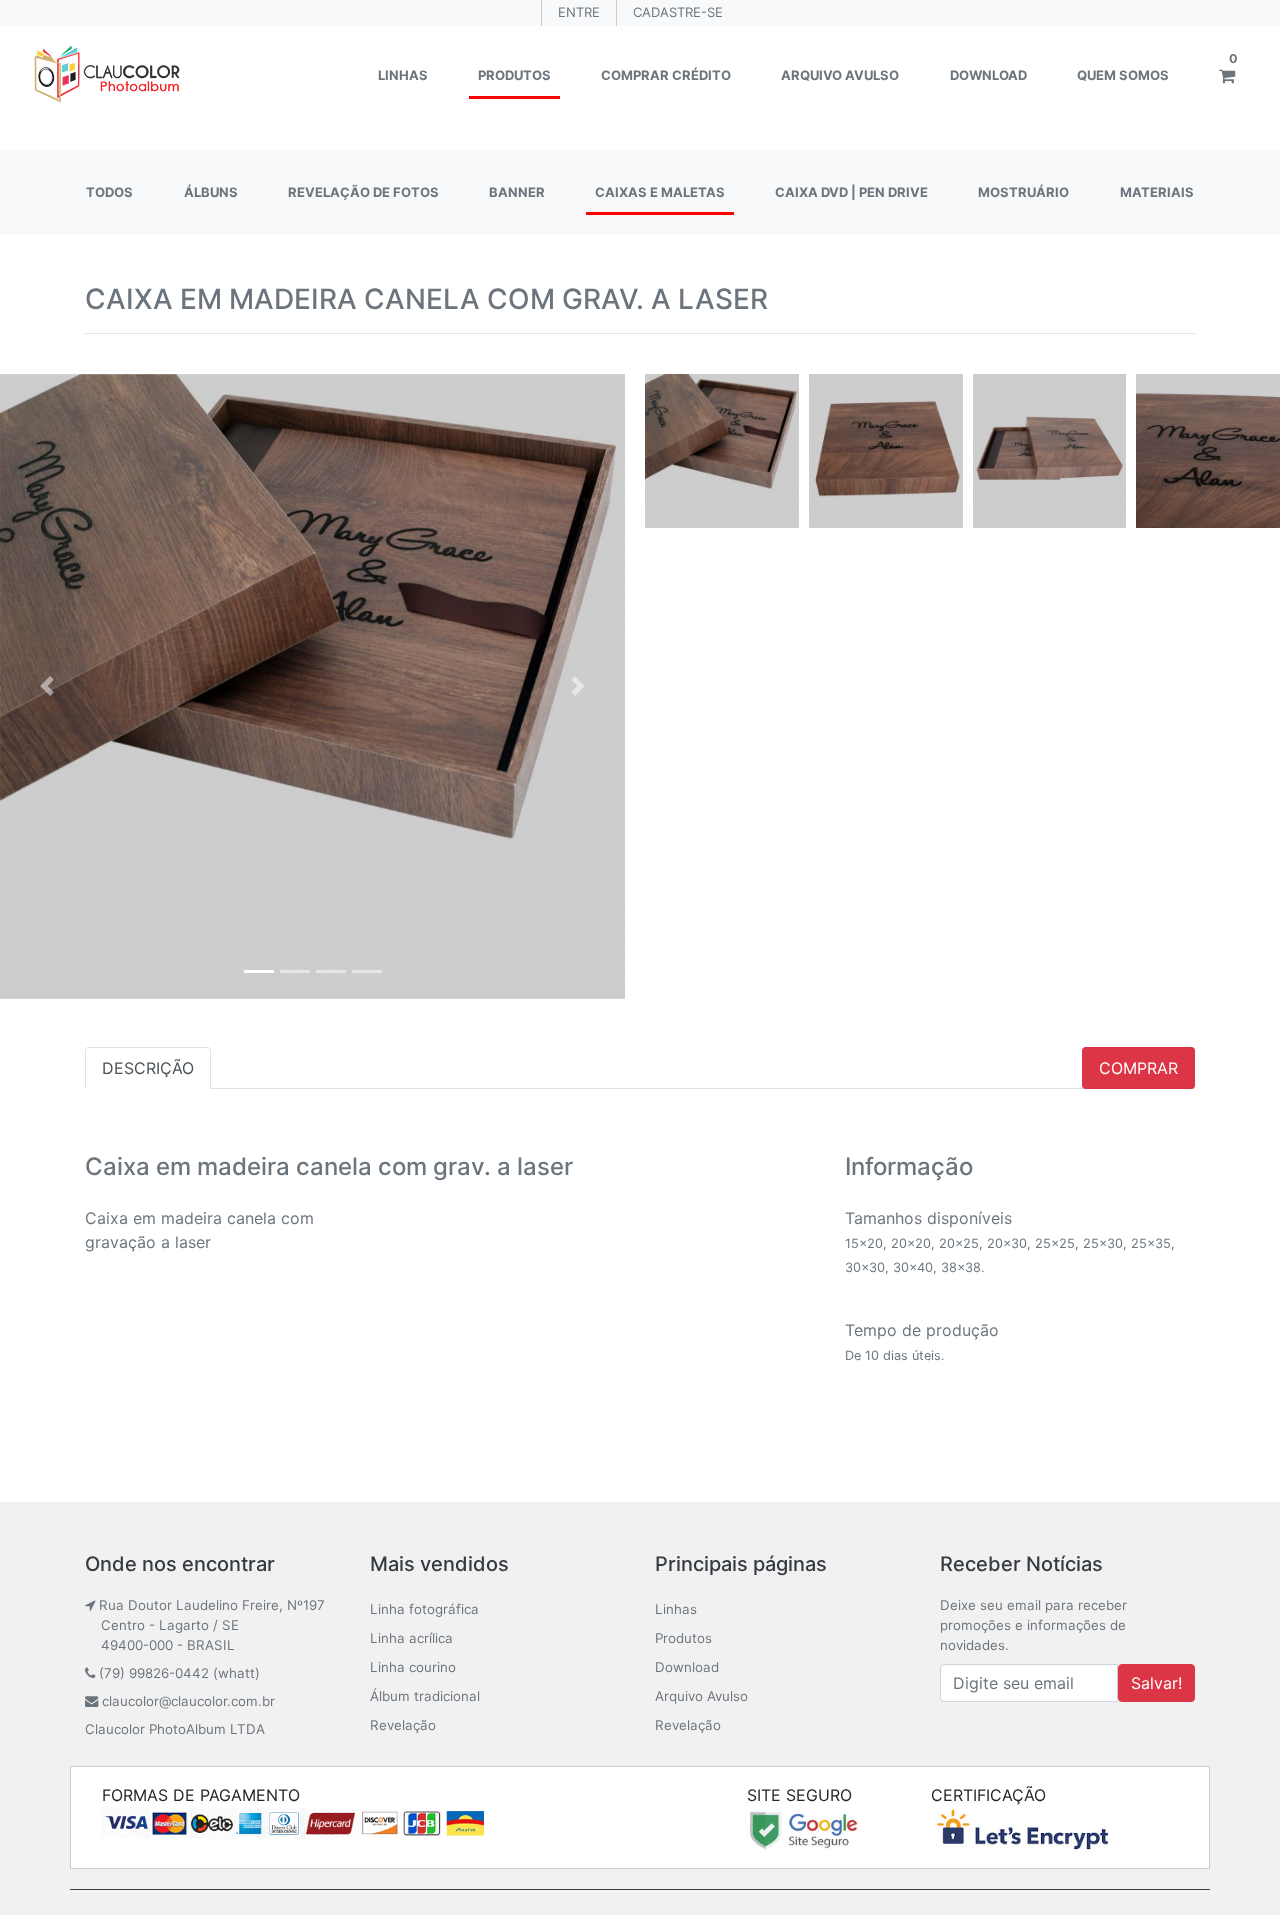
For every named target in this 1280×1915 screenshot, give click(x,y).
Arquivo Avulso (840, 75)
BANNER (517, 192)
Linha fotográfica (424, 1609)
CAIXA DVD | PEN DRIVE (851, 192)
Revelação (403, 1725)
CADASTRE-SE (678, 12)
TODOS (109, 192)
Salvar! (1156, 1683)
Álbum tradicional (425, 1696)
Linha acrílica (411, 1638)
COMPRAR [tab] (1138, 1068)
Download (988, 75)
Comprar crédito (666, 75)
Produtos (514, 75)
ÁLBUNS (211, 192)
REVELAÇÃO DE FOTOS (363, 192)
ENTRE (579, 12)
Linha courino (413, 1667)
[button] (47, 686)
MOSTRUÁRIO (1023, 192)
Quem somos (1123, 75)
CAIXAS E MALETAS (660, 192)
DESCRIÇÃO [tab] (148, 1068)
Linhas (403, 75)
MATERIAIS (1157, 192)
